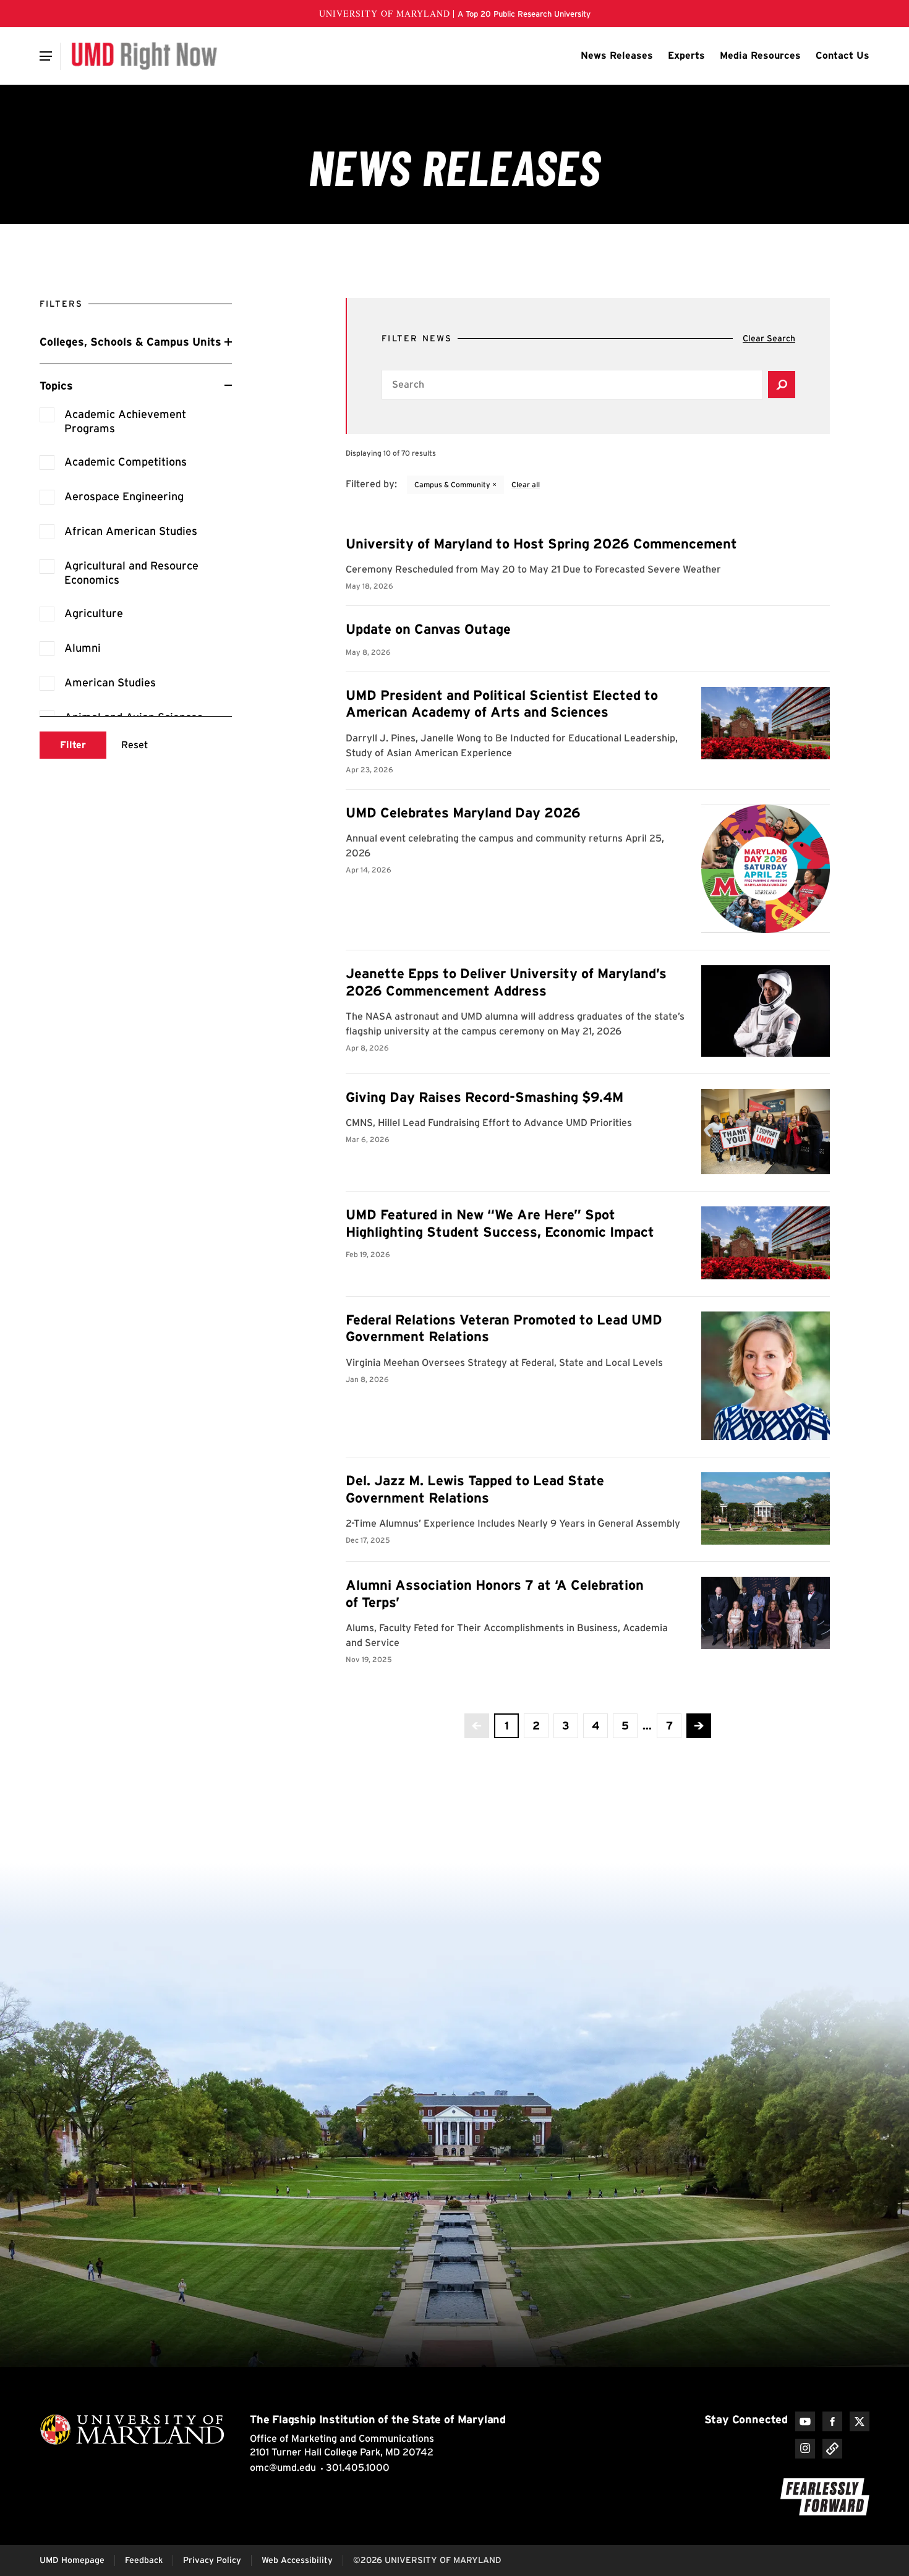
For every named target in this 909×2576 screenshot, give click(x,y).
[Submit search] (782, 385)
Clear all (526, 484)
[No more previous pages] (477, 1726)
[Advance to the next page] (699, 1726)
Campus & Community (455, 484)
